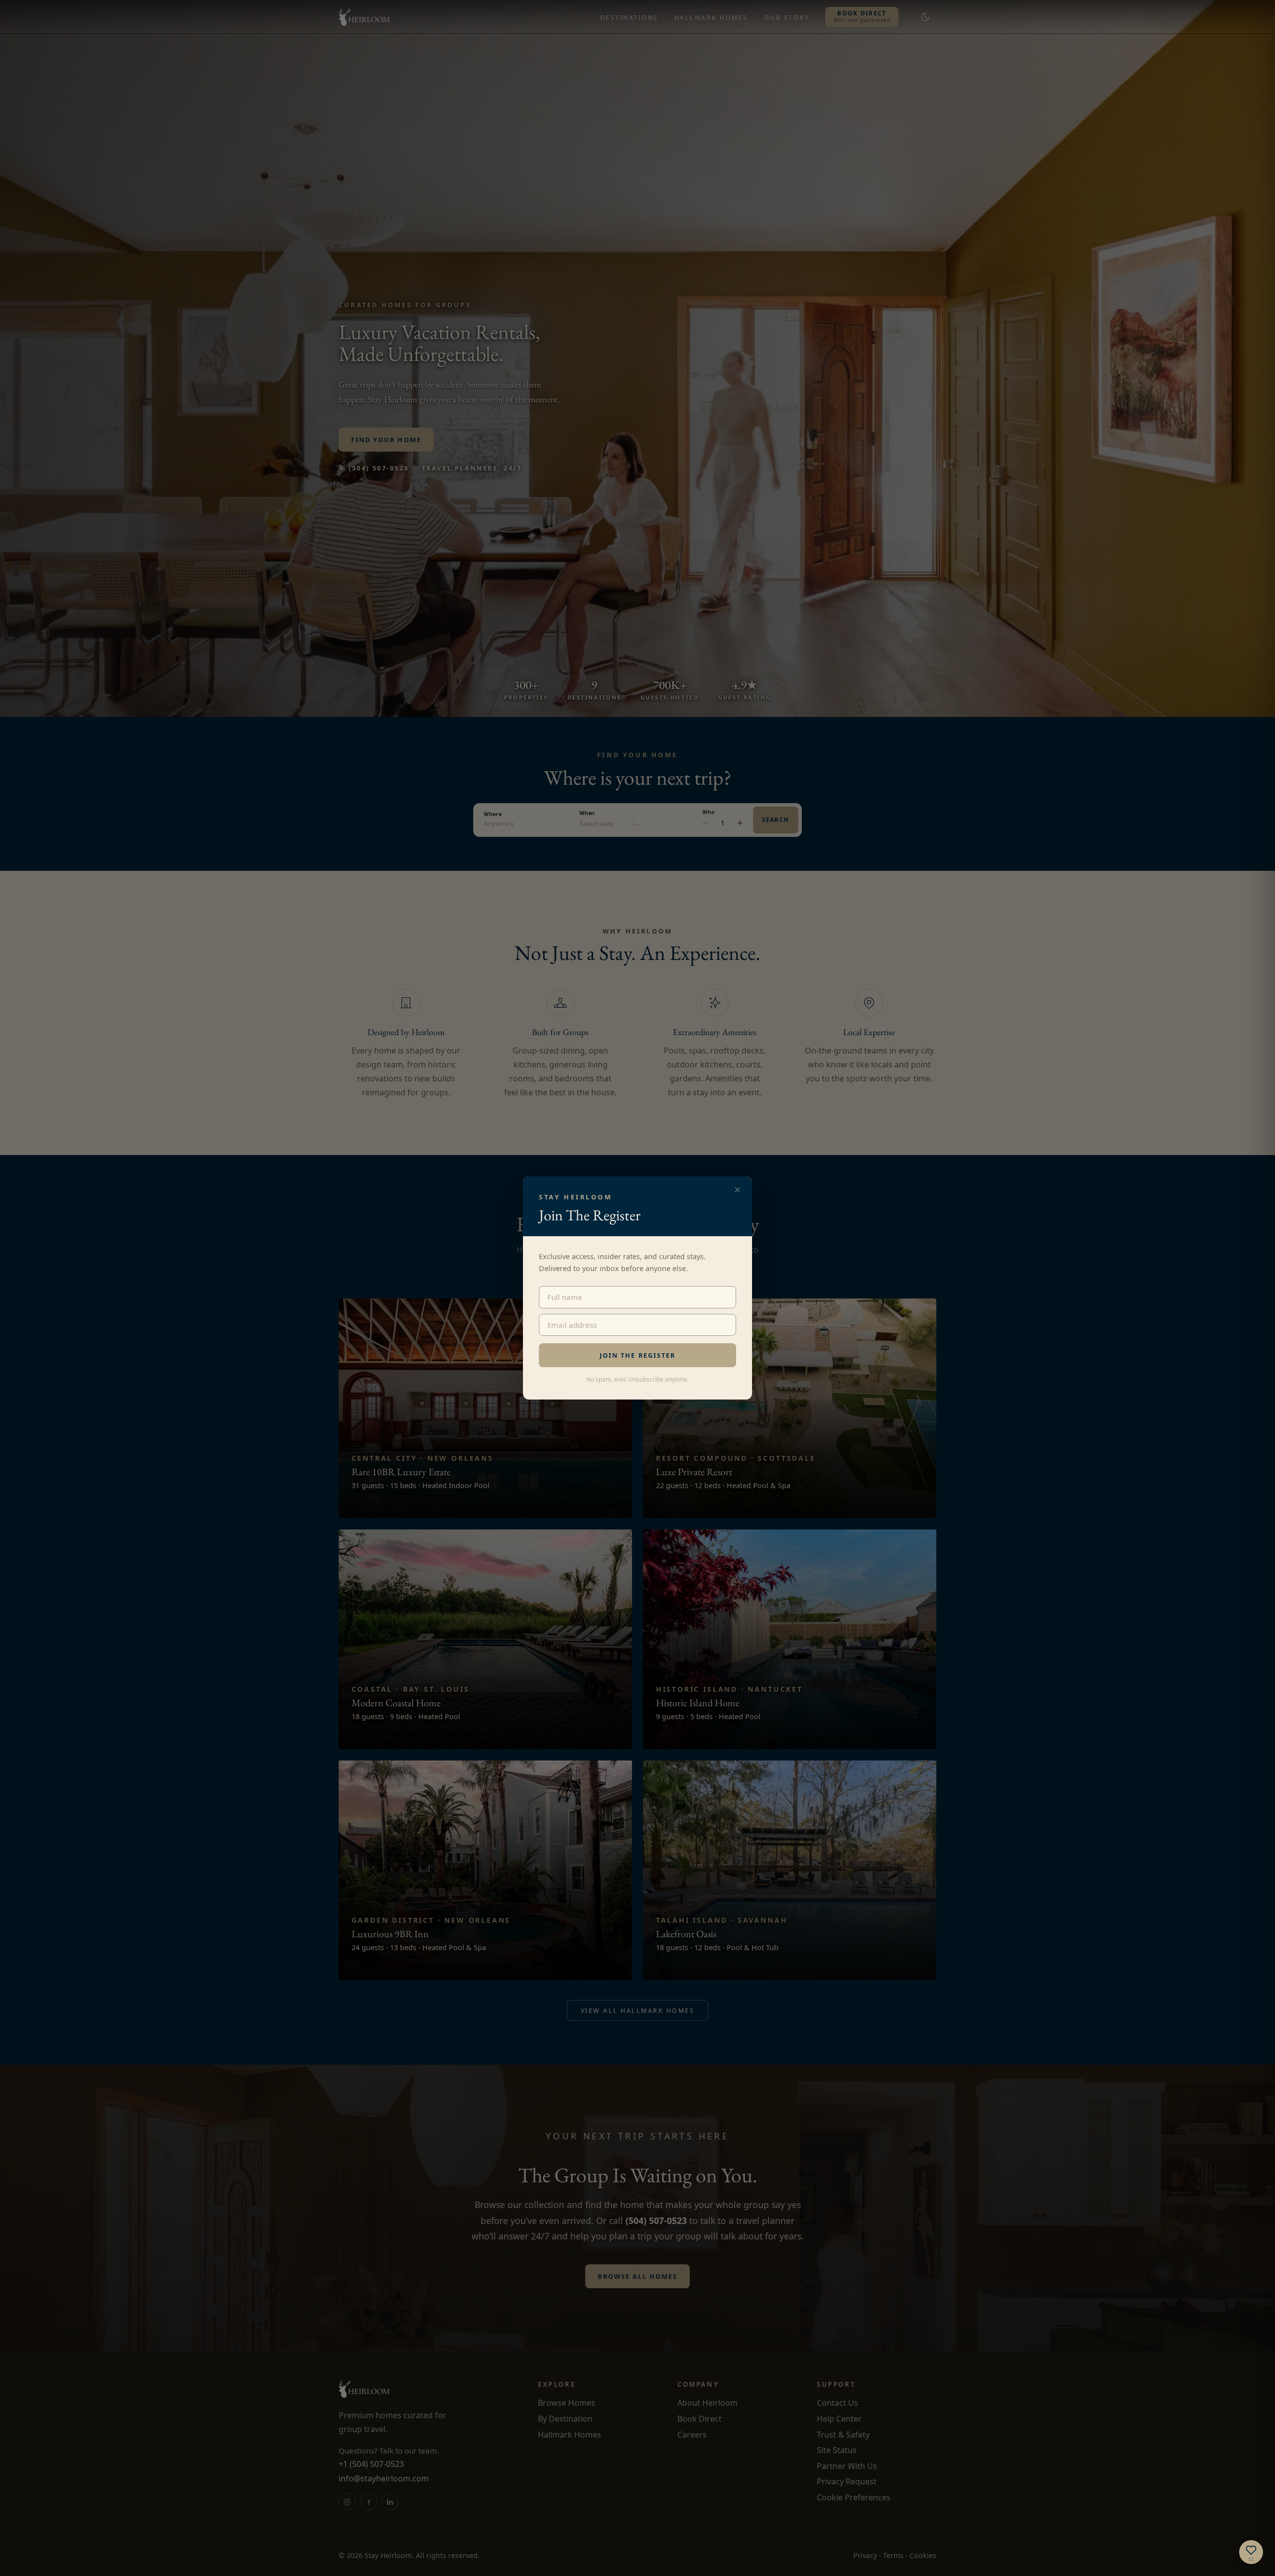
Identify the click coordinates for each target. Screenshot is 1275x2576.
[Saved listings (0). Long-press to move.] (1251, 2552)
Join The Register (637, 1355)
